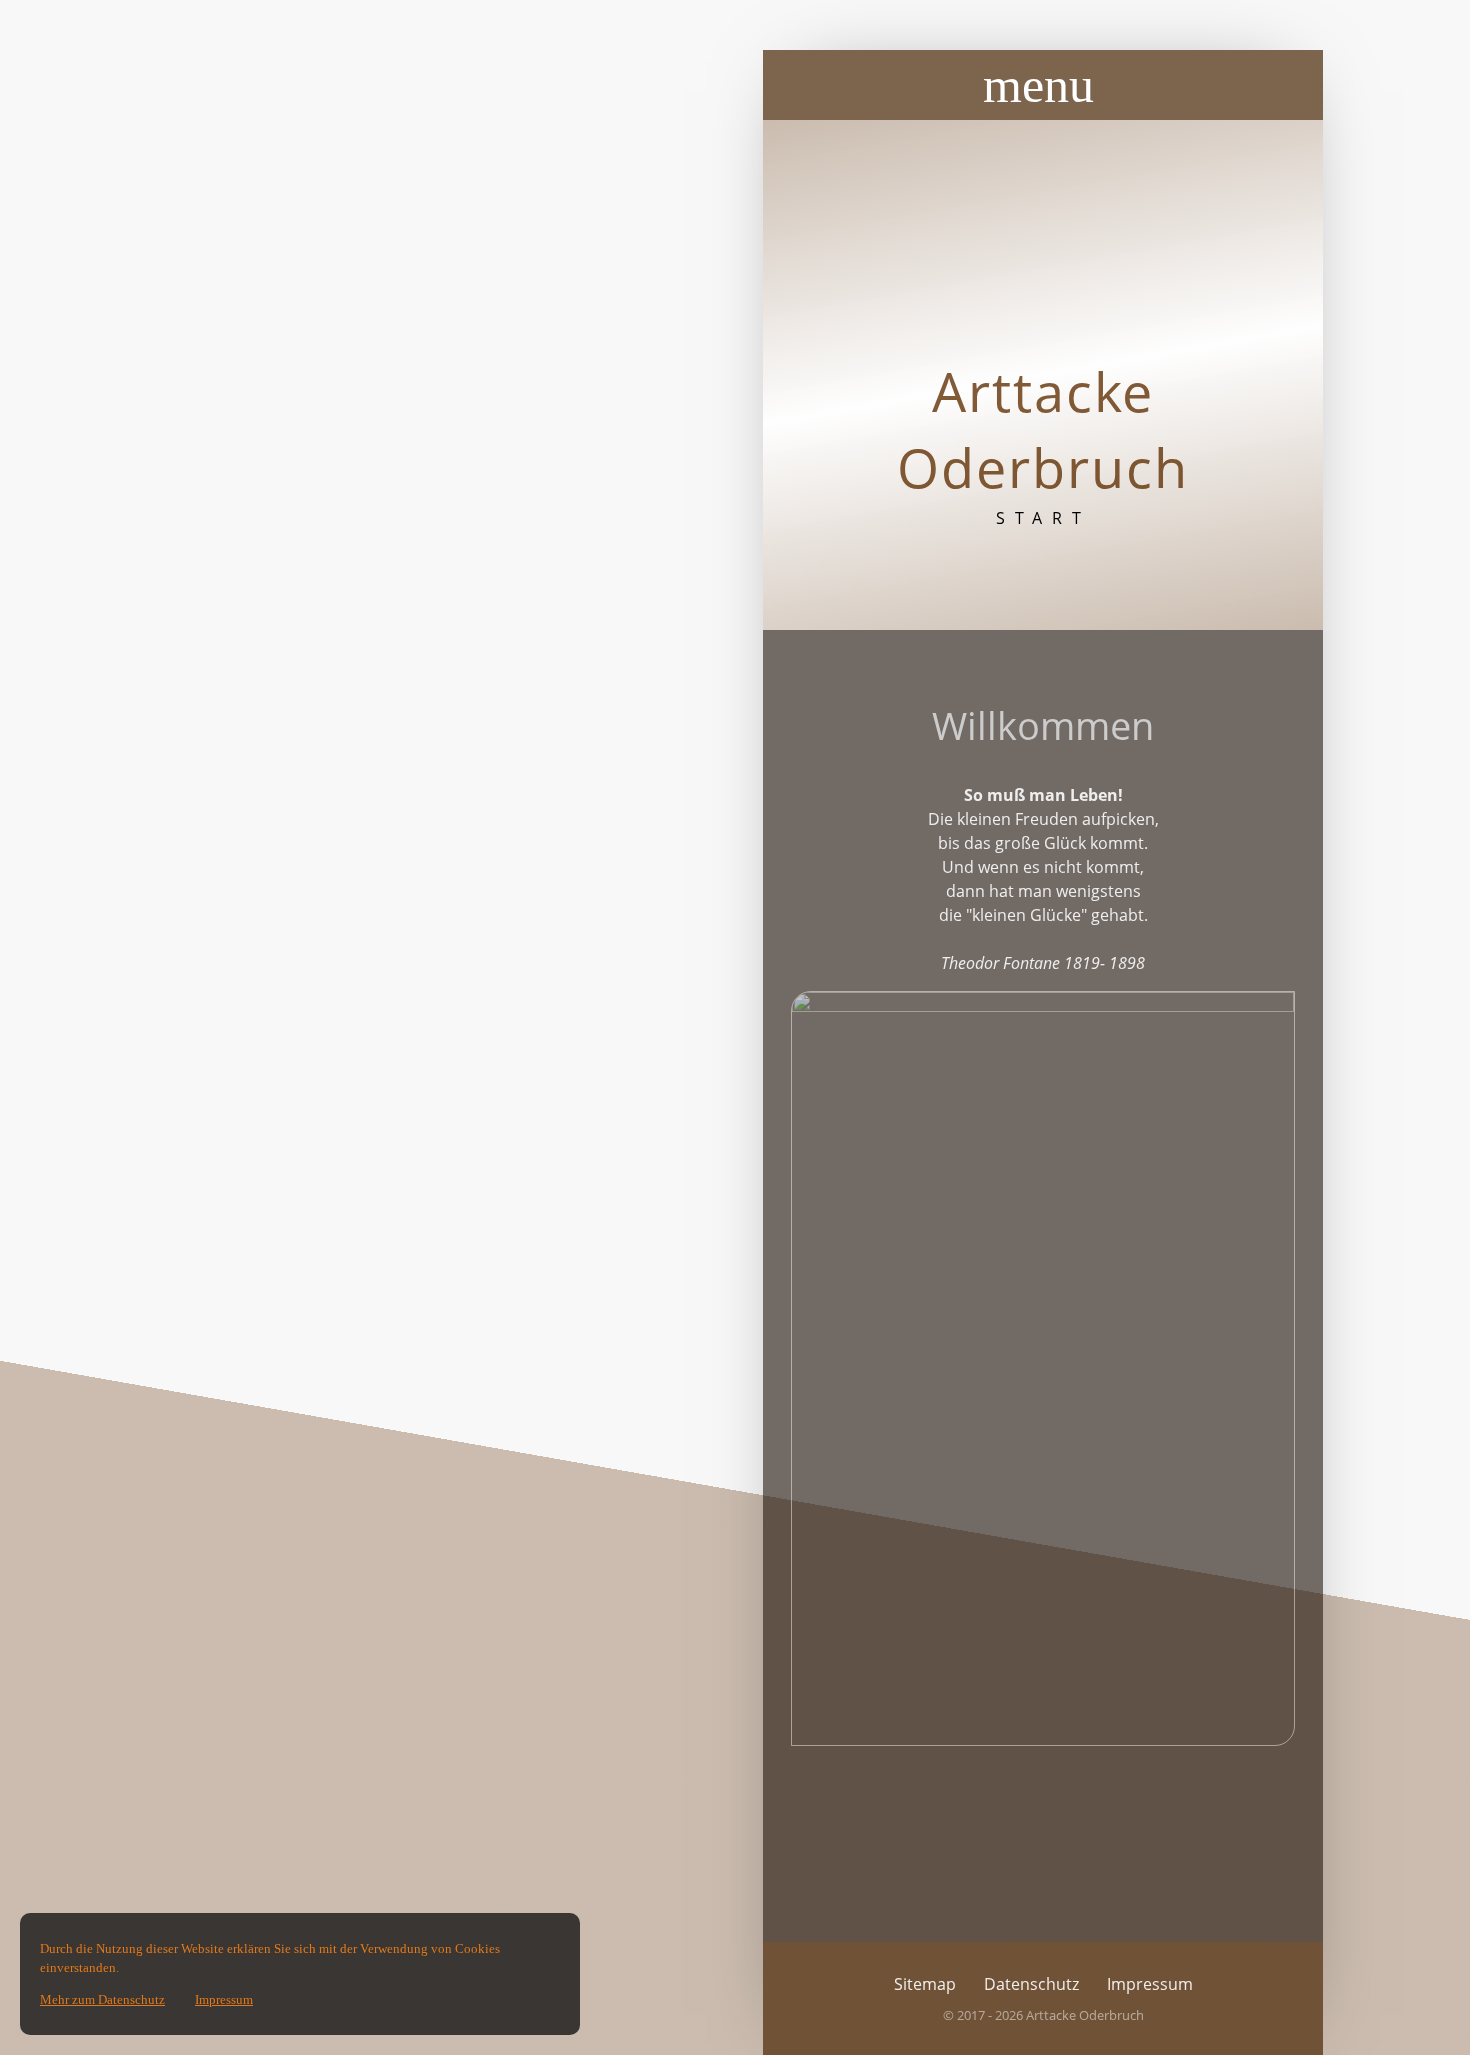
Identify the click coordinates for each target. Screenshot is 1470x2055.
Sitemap (925, 1984)
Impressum (1150, 1984)
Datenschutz (1031, 1984)
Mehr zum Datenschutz (102, 1999)
